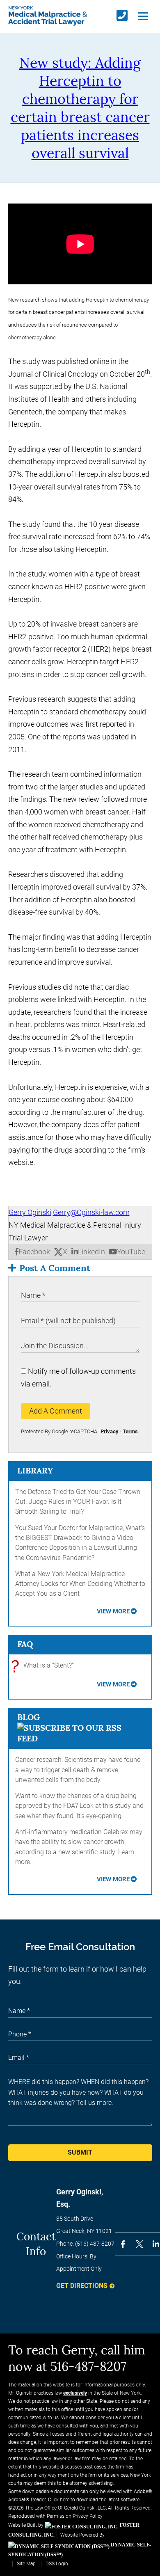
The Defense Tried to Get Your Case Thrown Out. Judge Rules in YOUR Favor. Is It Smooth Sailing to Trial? (78, 1502)
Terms (130, 1431)
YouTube (131, 1252)
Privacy (110, 1431)
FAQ (25, 1644)
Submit (80, 2152)
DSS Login (57, 2564)
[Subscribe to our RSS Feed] (80, 1738)
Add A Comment (56, 1411)
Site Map (26, 2564)
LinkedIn (91, 1252)
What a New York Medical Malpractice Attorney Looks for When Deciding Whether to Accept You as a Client (80, 1584)
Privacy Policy (88, 2516)
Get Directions (82, 2286)
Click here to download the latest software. (94, 2500)
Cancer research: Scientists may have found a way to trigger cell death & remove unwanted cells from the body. (78, 1770)
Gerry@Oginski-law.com (91, 1212)
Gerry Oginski (30, 1212)
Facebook (34, 1252)
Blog (29, 1717)
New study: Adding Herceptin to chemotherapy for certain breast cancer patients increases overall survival (80, 108)
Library (35, 1470)
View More (113, 1611)
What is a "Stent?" (45, 1666)
